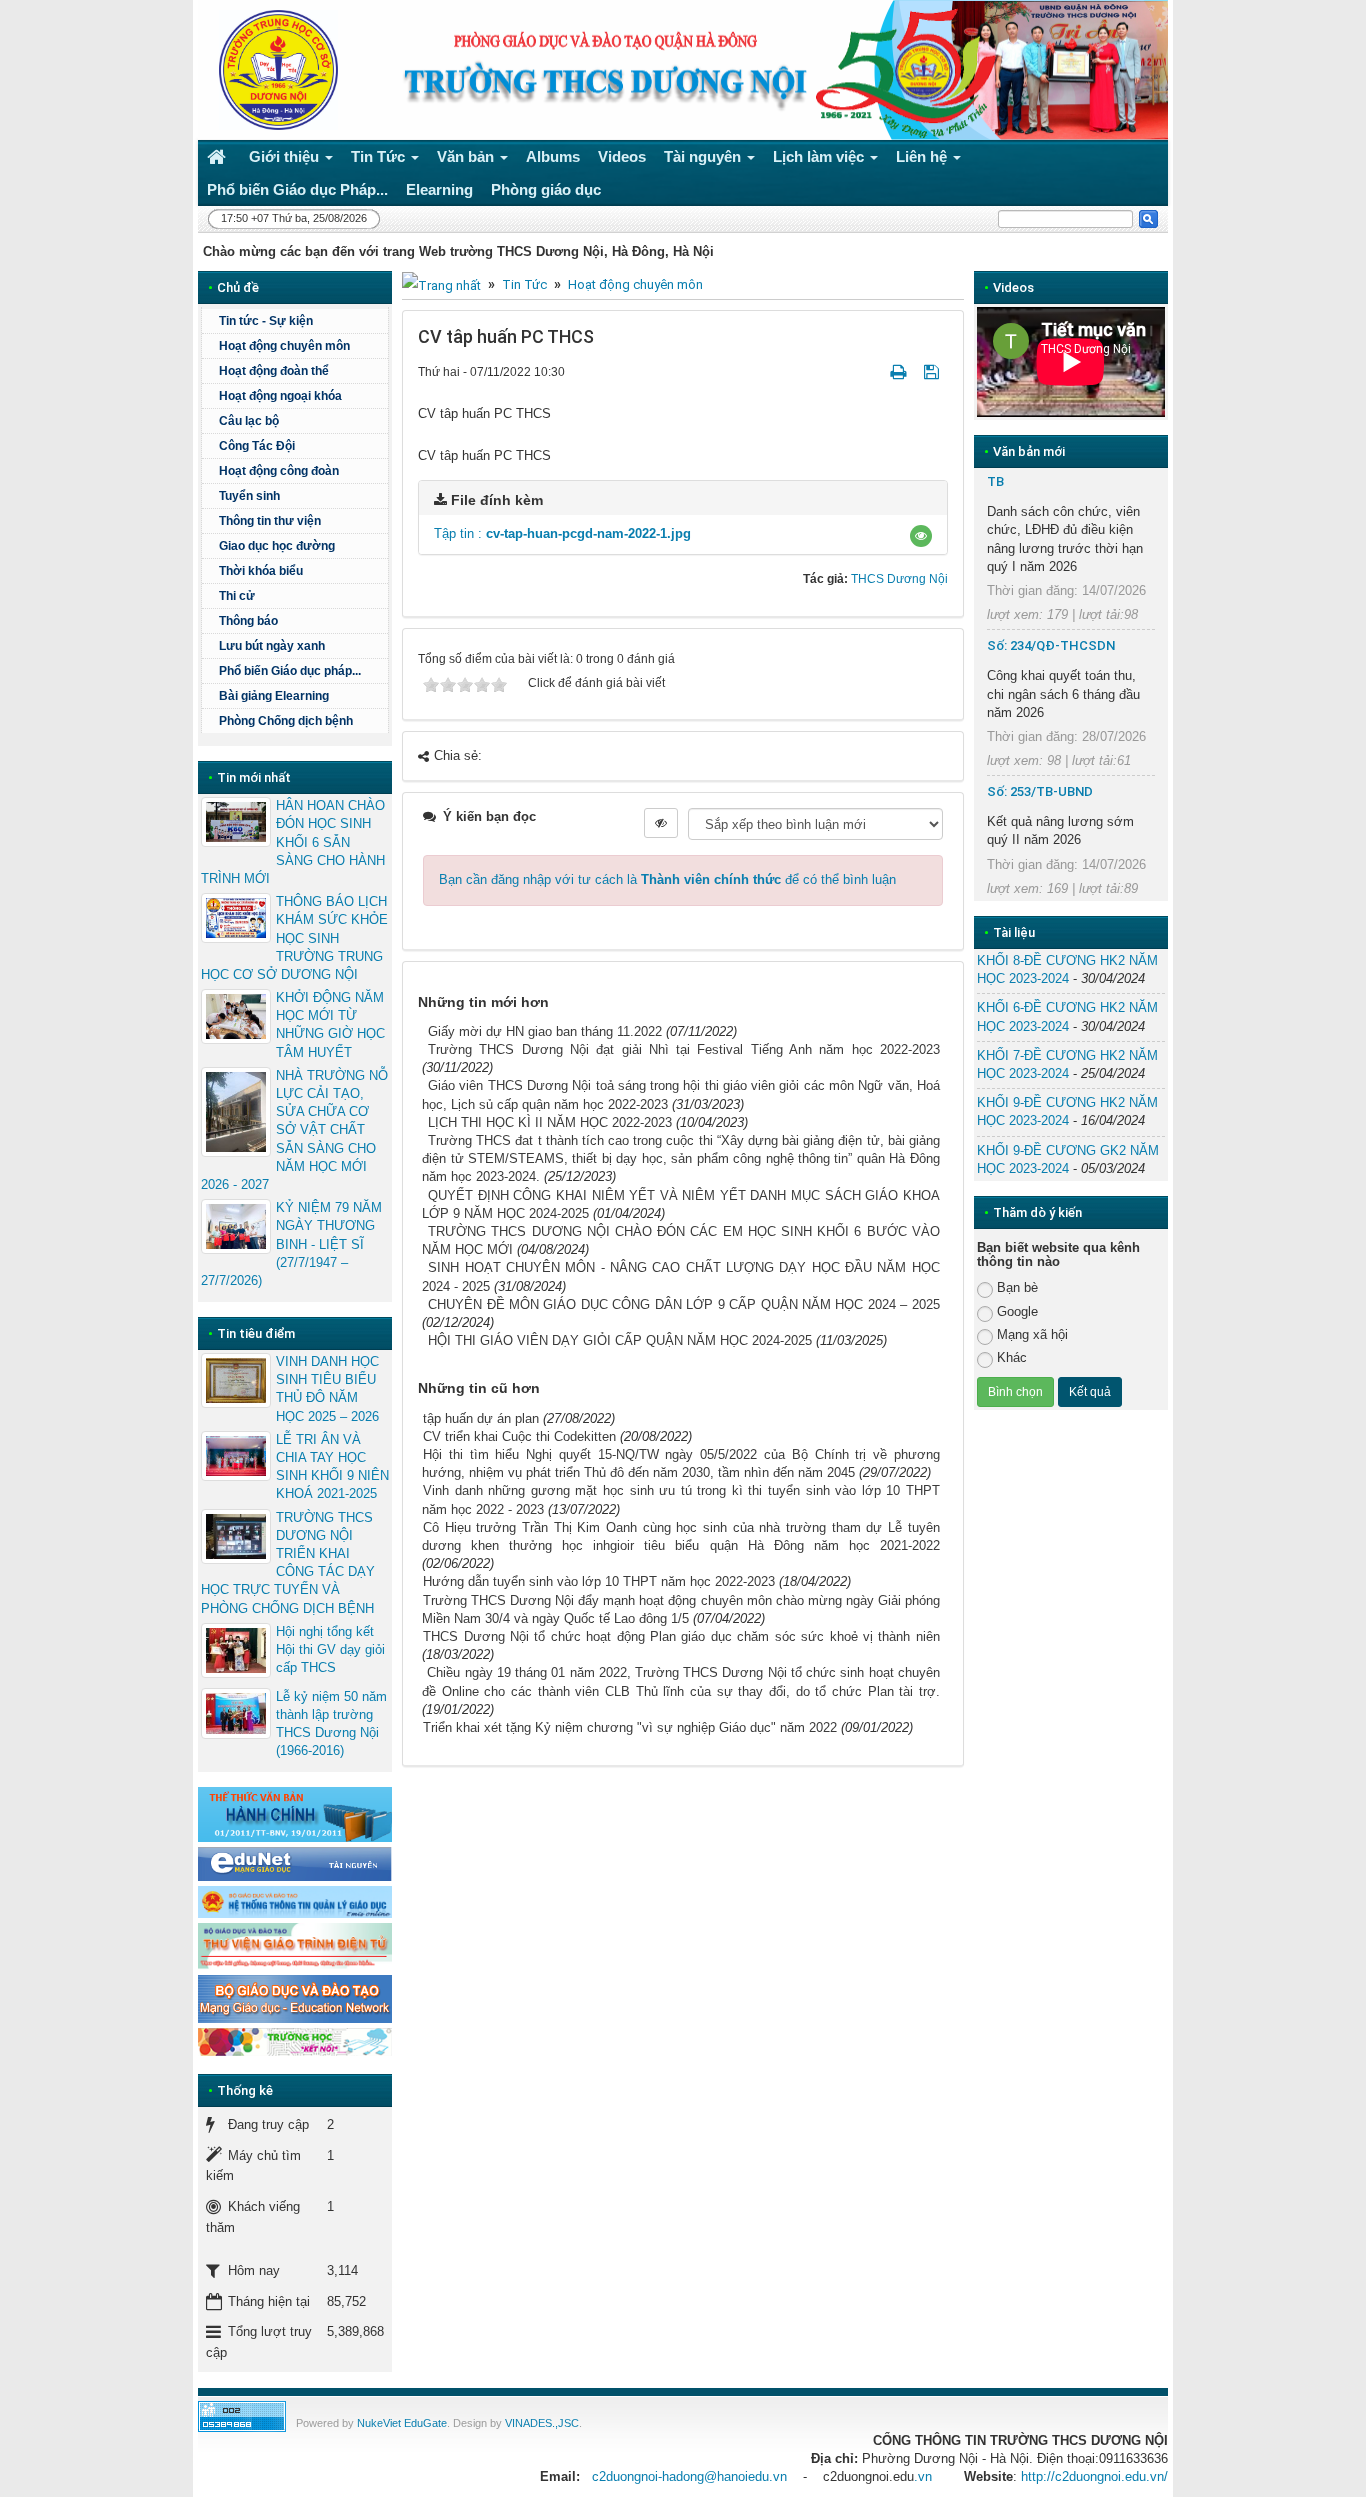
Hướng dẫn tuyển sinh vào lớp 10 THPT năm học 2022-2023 (599, 1581)
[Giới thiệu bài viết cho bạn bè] (874, 371)
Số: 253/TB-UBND (1040, 791)
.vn (923, 2476)
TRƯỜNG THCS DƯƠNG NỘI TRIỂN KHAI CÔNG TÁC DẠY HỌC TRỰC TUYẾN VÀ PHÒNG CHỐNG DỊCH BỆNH (288, 1563)
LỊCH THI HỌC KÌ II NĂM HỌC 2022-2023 (550, 1122)
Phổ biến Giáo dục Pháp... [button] (297, 189)
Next (1195, 362)
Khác (1012, 1357)
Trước (939, 848)
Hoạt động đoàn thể (274, 371)
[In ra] (900, 371)
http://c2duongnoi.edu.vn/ (1094, 2476)
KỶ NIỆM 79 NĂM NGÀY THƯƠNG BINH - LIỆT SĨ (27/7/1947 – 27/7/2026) (291, 1244)
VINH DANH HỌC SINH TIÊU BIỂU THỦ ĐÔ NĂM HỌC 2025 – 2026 (327, 1389)
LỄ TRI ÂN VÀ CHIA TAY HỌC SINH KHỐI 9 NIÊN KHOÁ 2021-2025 (332, 1467)
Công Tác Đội (257, 446)
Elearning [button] (439, 189)
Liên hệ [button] (923, 156)
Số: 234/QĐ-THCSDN (1051, 645)
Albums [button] (553, 156)
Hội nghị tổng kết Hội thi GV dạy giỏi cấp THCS (330, 1649)
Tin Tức (524, 284)
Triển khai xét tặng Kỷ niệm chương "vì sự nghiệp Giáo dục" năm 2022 (630, 1727)
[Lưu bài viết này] (933, 371)
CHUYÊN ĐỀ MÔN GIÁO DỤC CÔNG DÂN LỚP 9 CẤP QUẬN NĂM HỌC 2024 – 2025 (684, 1304)
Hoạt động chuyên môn (635, 284)
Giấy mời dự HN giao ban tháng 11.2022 (545, 1031)
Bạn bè (1017, 1287)
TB (995, 481)
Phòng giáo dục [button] (546, 189)
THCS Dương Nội (899, 579)
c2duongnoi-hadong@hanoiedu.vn (689, 2476)
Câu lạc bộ (249, 421)
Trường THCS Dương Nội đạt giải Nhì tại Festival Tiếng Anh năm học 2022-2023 (684, 1049)
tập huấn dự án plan (481, 1418)
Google (1017, 1311)
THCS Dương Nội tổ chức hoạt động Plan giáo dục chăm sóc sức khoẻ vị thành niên (681, 1636)
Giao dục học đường (277, 546)
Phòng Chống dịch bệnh (286, 721)
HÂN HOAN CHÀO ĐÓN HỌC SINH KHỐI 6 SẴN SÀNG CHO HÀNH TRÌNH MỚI (293, 842)
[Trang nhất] (219, 156)
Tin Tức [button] (380, 156)
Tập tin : (562, 533)
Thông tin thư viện (270, 521)
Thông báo (248, 621)
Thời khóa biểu (261, 571)
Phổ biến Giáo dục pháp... (290, 671)
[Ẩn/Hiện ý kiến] (661, 823)
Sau (1203, 848)
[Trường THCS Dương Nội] (273, 68)
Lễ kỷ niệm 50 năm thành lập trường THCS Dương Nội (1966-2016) (331, 1724)
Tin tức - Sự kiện (266, 321)
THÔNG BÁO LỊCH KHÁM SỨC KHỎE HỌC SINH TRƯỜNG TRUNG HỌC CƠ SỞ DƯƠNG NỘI (294, 938)
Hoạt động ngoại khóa (280, 396)
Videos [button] (622, 156)
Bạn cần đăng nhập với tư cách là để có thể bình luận (667, 879)
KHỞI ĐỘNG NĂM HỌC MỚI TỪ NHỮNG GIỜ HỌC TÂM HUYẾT (330, 1025)
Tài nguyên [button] (704, 156)
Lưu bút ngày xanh (272, 646)
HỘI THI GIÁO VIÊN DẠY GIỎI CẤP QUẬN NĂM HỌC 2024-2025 (620, 1340)
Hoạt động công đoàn (279, 471)
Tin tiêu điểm (256, 1333)
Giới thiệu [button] (286, 156)
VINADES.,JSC (542, 2423)
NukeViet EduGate (402, 2423)
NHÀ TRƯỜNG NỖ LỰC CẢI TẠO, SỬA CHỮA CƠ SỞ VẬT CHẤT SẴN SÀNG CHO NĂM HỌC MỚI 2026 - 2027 (294, 1130)
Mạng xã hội (1032, 1334)
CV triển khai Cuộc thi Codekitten (519, 1436)
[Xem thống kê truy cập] (242, 2415)
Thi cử (237, 596)
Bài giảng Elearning (274, 696)
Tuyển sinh (249, 496)
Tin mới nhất (254, 777)
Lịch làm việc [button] (820, 156)
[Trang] (441, 284)
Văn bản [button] (467, 156)
